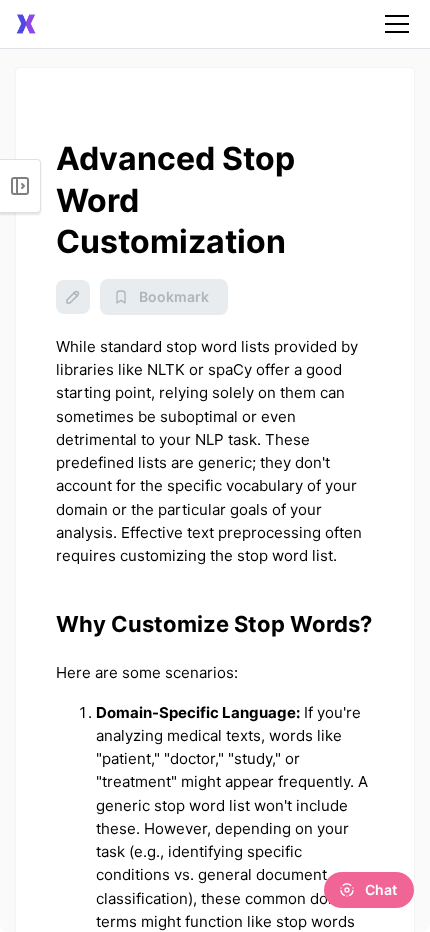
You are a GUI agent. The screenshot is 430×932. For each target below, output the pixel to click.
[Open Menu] (20, 186)
